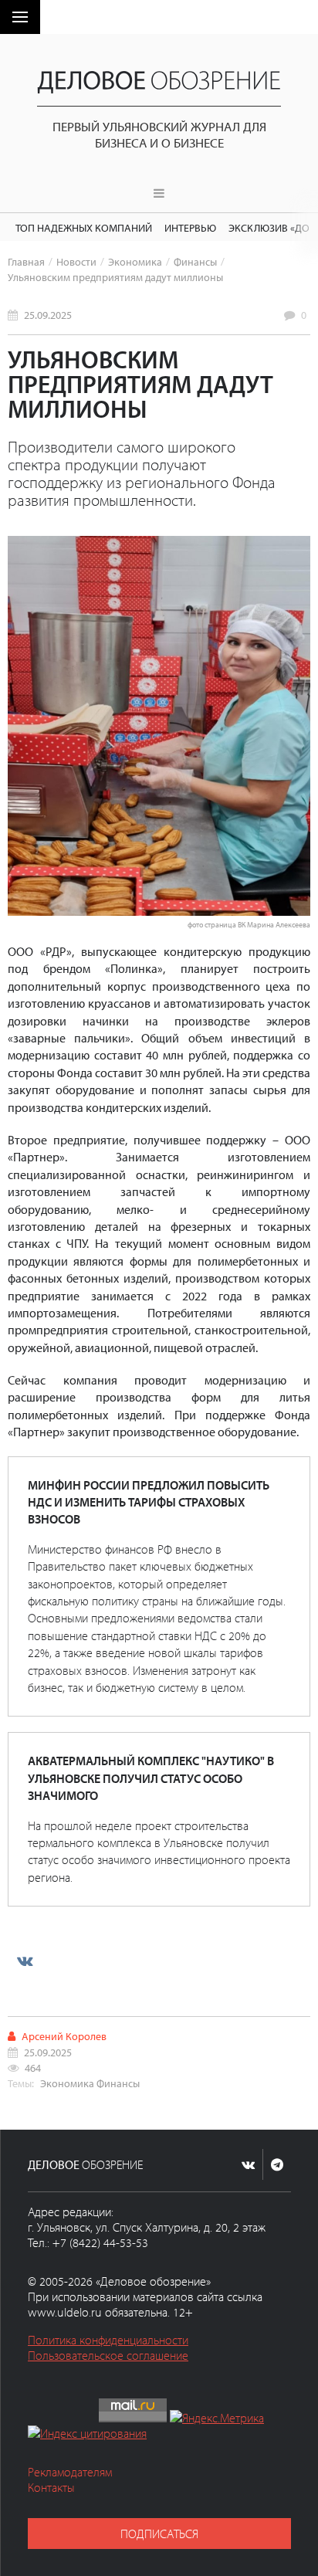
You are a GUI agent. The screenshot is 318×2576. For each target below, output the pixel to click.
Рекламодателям (70, 2472)
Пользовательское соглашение (108, 2355)
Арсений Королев (64, 2036)
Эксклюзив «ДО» (271, 227)
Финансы (195, 261)
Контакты (51, 2487)
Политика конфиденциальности (108, 2340)
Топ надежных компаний (84, 227)
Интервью (190, 227)
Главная (26, 261)
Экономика (135, 261)
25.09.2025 (48, 315)
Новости (76, 261)
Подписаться (159, 2534)
